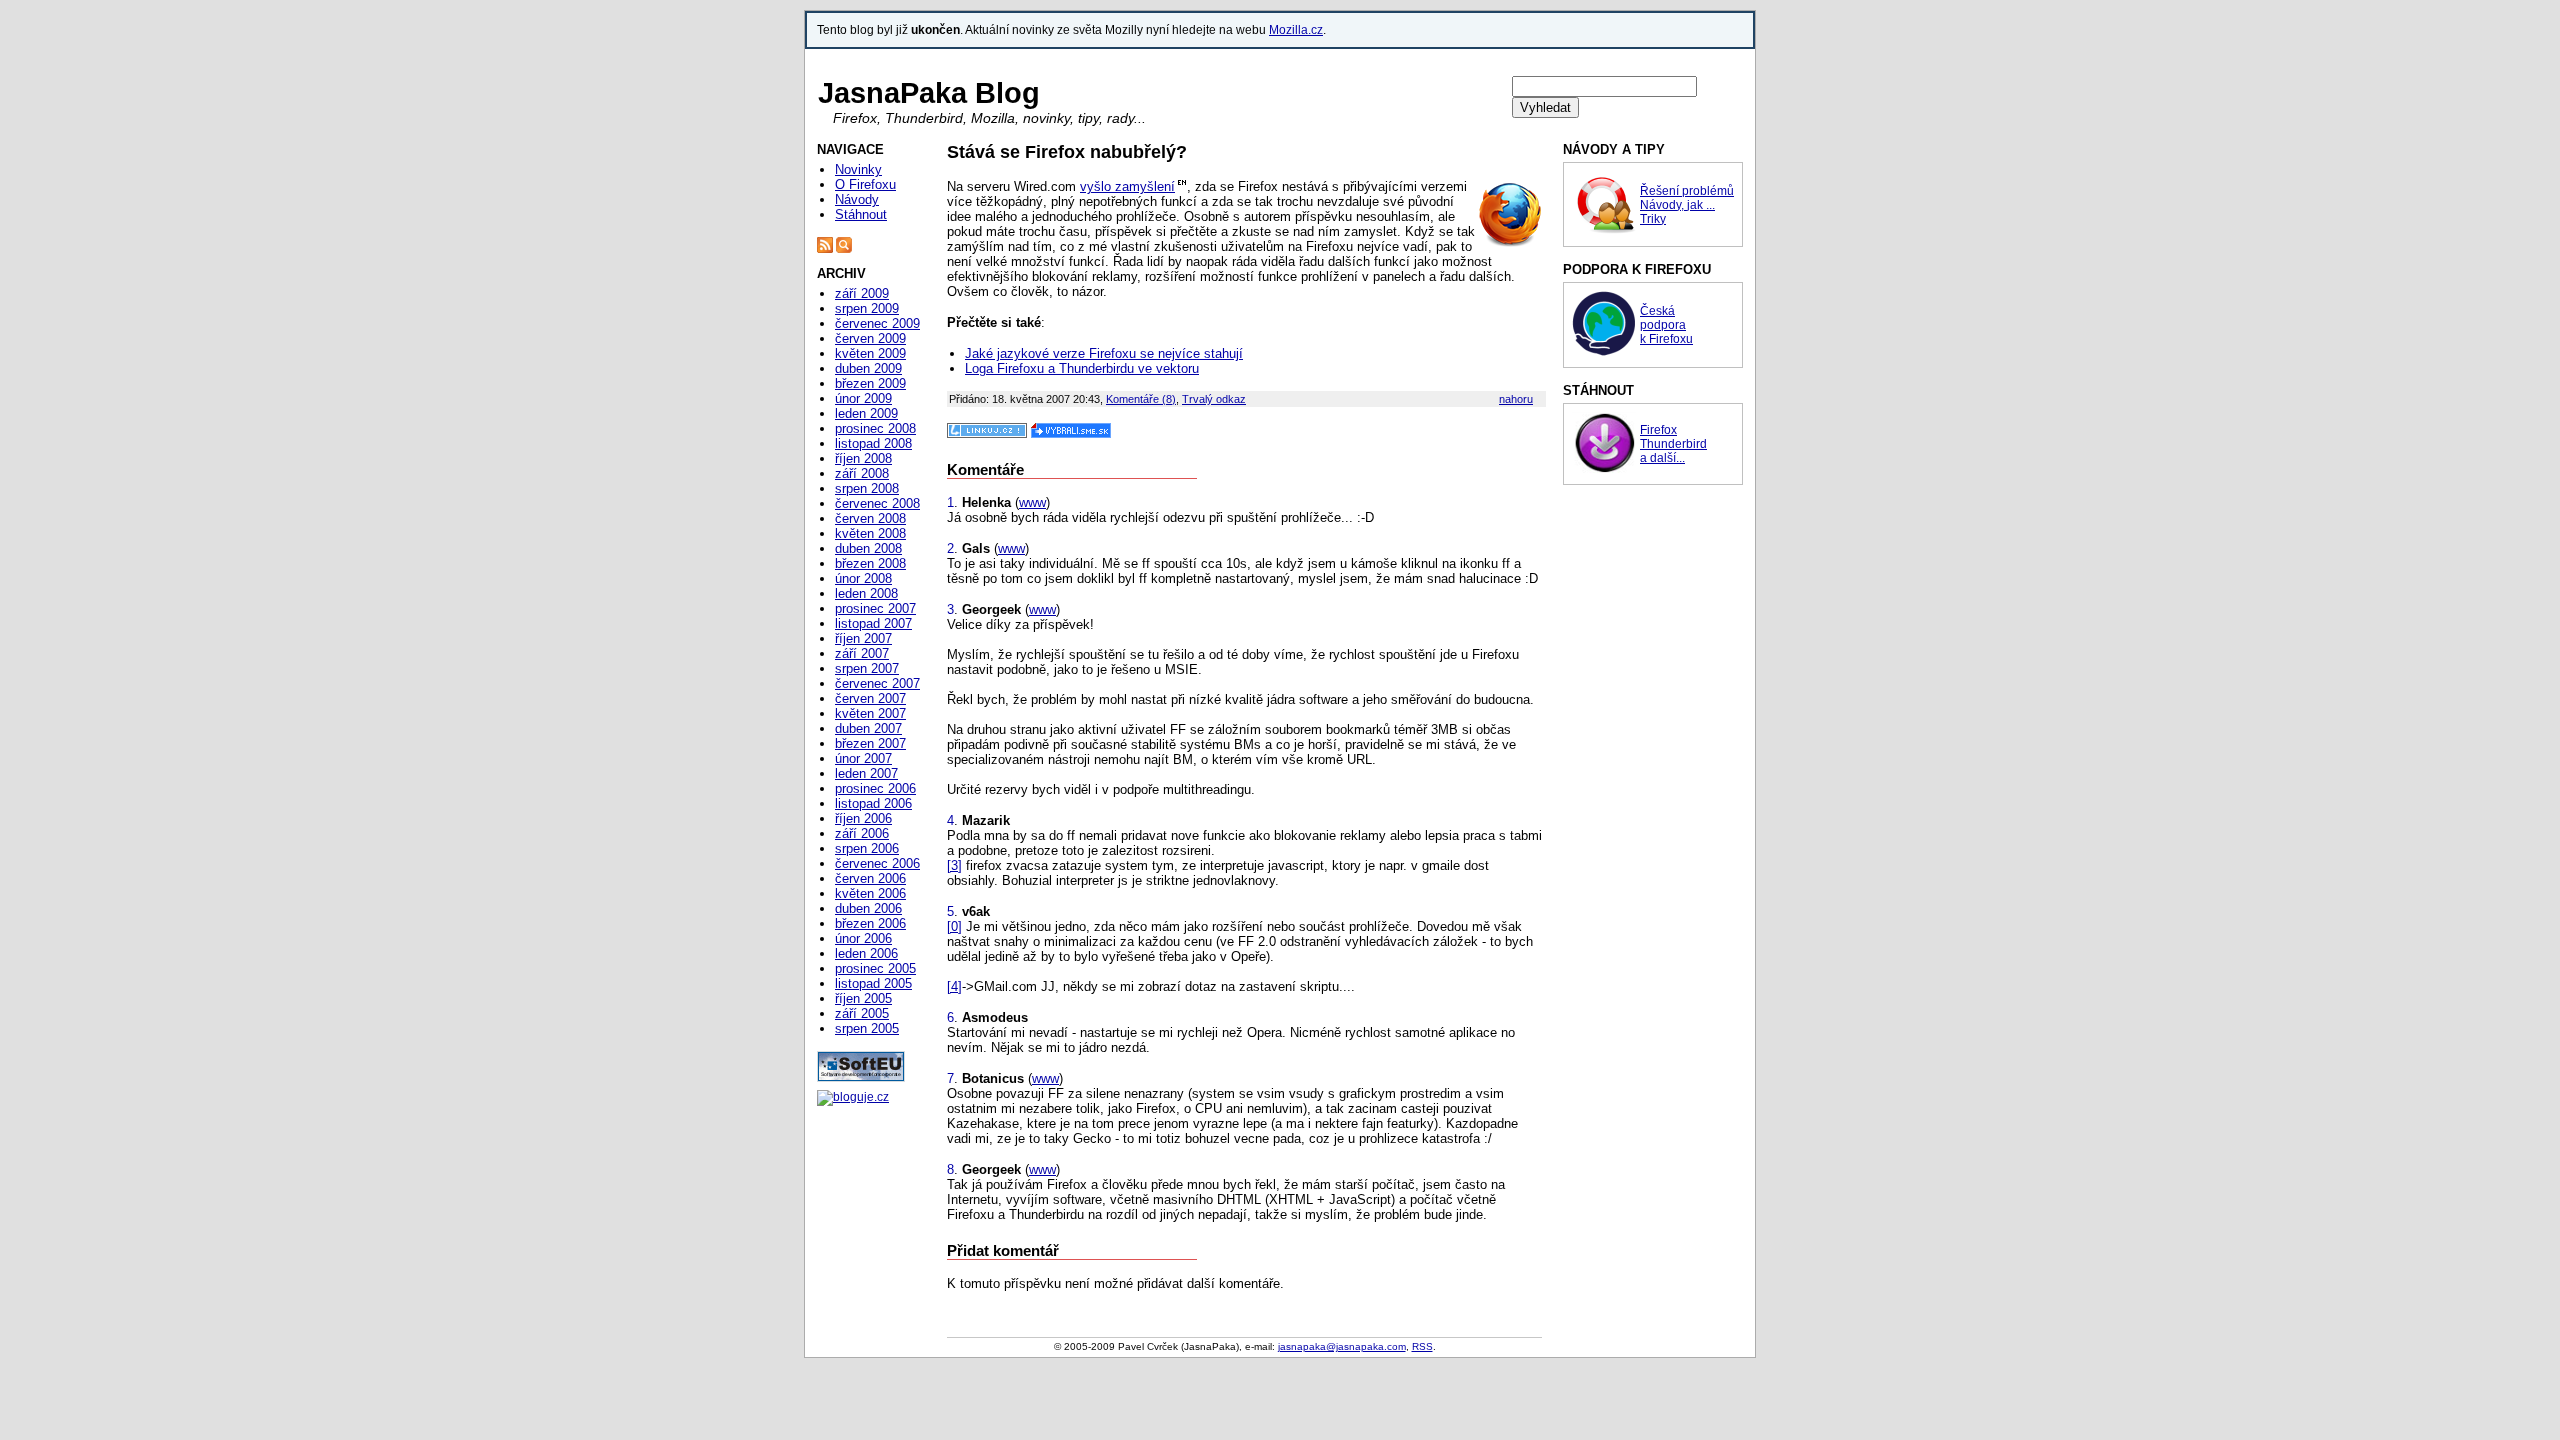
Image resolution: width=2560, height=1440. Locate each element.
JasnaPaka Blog (929, 93)
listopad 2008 (873, 443)
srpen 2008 (867, 488)
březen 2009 (870, 383)
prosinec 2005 (875, 968)
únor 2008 (863, 578)
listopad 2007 (873, 623)
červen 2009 (870, 338)
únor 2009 (863, 398)
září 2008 (862, 473)
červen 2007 (870, 698)
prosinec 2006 (875, 788)
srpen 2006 (867, 848)
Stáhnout (861, 214)
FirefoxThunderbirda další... (1673, 444)
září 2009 (862, 293)
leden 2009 (866, 413)
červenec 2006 (877, 863)
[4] (954, 986)
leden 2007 (866, 773)
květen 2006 (870, 893)
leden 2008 (866, 593)
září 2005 (862, 1013)
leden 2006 (866, 953)
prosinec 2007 (875, 608)
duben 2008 (868, 548)
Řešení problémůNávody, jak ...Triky (1687, 205)
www (1032, 502)
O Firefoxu (865, 184)
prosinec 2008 (875, 428)
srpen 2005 (867, 1028)
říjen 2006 (863, 818)
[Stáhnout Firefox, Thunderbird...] (1604, 469)
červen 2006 (870, 878)
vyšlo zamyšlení (1127, 186)
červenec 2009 (877, 323)
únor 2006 (863, 938)
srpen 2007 (867, 668)
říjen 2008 (863, 458)
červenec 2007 (877, 683)
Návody (857, 199)
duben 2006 (868, 908)
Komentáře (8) (1141, 399)
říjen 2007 (863, 638)
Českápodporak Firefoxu (1666, 325)
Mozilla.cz (1296, 30)
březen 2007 (870, 743)
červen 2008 (870, 518)
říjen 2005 (863, 998)
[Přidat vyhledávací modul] (844, 249)
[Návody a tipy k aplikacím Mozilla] (1604, 231)
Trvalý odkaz (1214, 399)
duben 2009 (868, 368)
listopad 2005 (873, 983)
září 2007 (862, 653)
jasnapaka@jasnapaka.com (1342, 1346)
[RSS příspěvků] (825, 249)
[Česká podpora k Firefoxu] (1604, 352)
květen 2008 (870, 533)
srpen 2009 (867, 308)
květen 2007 (870, 713)
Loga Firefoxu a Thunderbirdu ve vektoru (1082, 368)
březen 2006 (870, 923)
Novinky (858, 169)
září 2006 (862, 833)
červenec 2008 (877, 503)
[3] (954, 865)
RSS (1422, 1346)
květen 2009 (870, 353)
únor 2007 (863, 758)
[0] (954, 926)
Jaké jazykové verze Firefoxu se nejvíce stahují (1104, 353)
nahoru (1516, 399)
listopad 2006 (873, 803)
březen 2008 (870, 563)
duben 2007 (868, 728)
